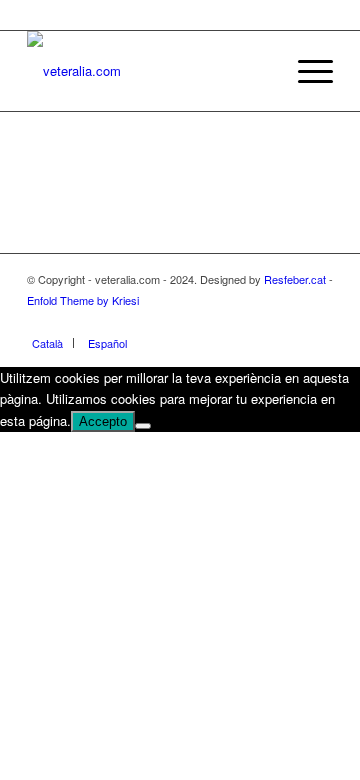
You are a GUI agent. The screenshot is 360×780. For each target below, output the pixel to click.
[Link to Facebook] (288, 322)
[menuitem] (305, 71)
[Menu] (305, 71)
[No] (143, 426)
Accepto (103, 421)
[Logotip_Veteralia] (149, 71)
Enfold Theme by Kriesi (83, 300)
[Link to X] (318, 322)
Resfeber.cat (295, 279)
